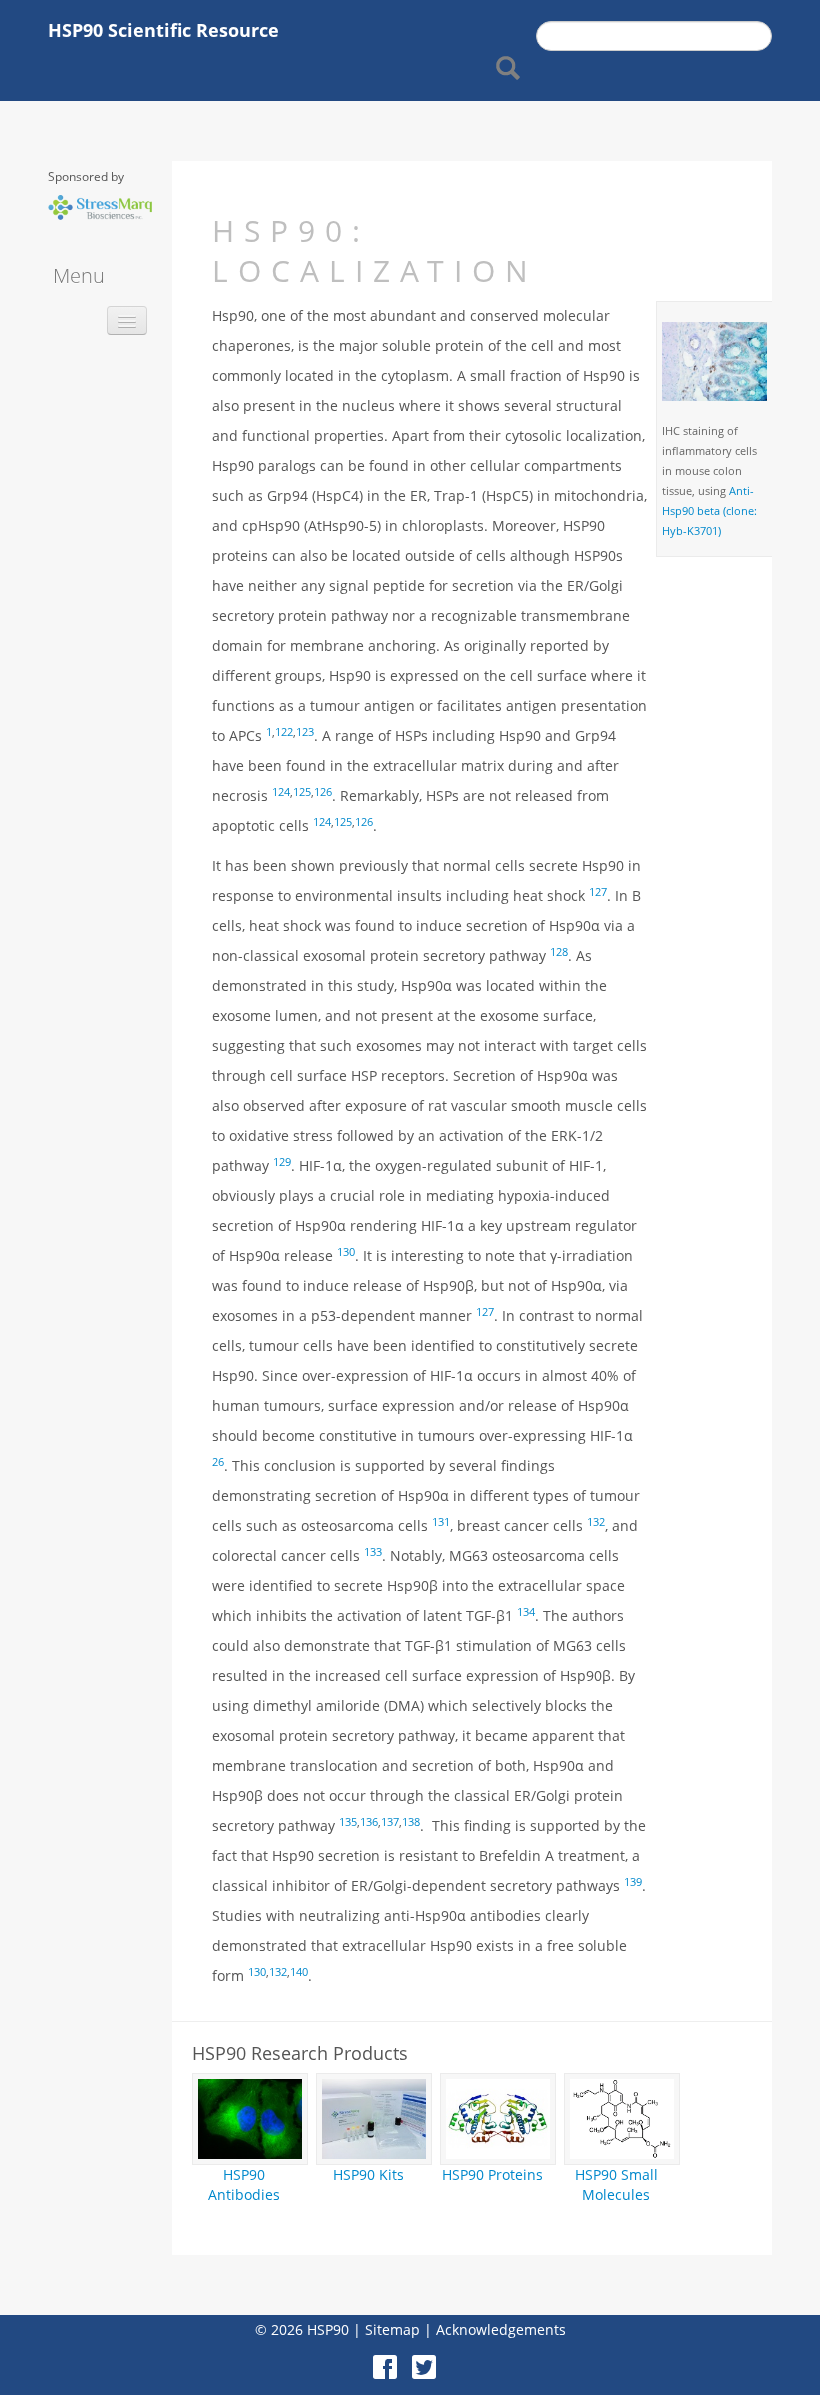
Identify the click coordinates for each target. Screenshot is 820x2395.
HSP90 (328, 2329)
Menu (79, 275)
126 (323, 792)
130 (257, 1972)
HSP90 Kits (368, 2174)
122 (284, 732)
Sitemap (392, 2329)
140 (299, 1972)
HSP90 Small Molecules (616, 2184)
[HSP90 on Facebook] (390, 2360)
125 (302, 792)
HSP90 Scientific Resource (163, 30)
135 (348, 1822)
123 (305, 732)
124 (281, 792)
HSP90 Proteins (492, 2174)
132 (278, 1972)
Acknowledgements (501, 2329)
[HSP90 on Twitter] (429, 2360)
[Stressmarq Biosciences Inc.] (100, 205)
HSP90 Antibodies (244, 2184)
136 (369, 1822)
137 (390, 1822)
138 (411, 1822)
